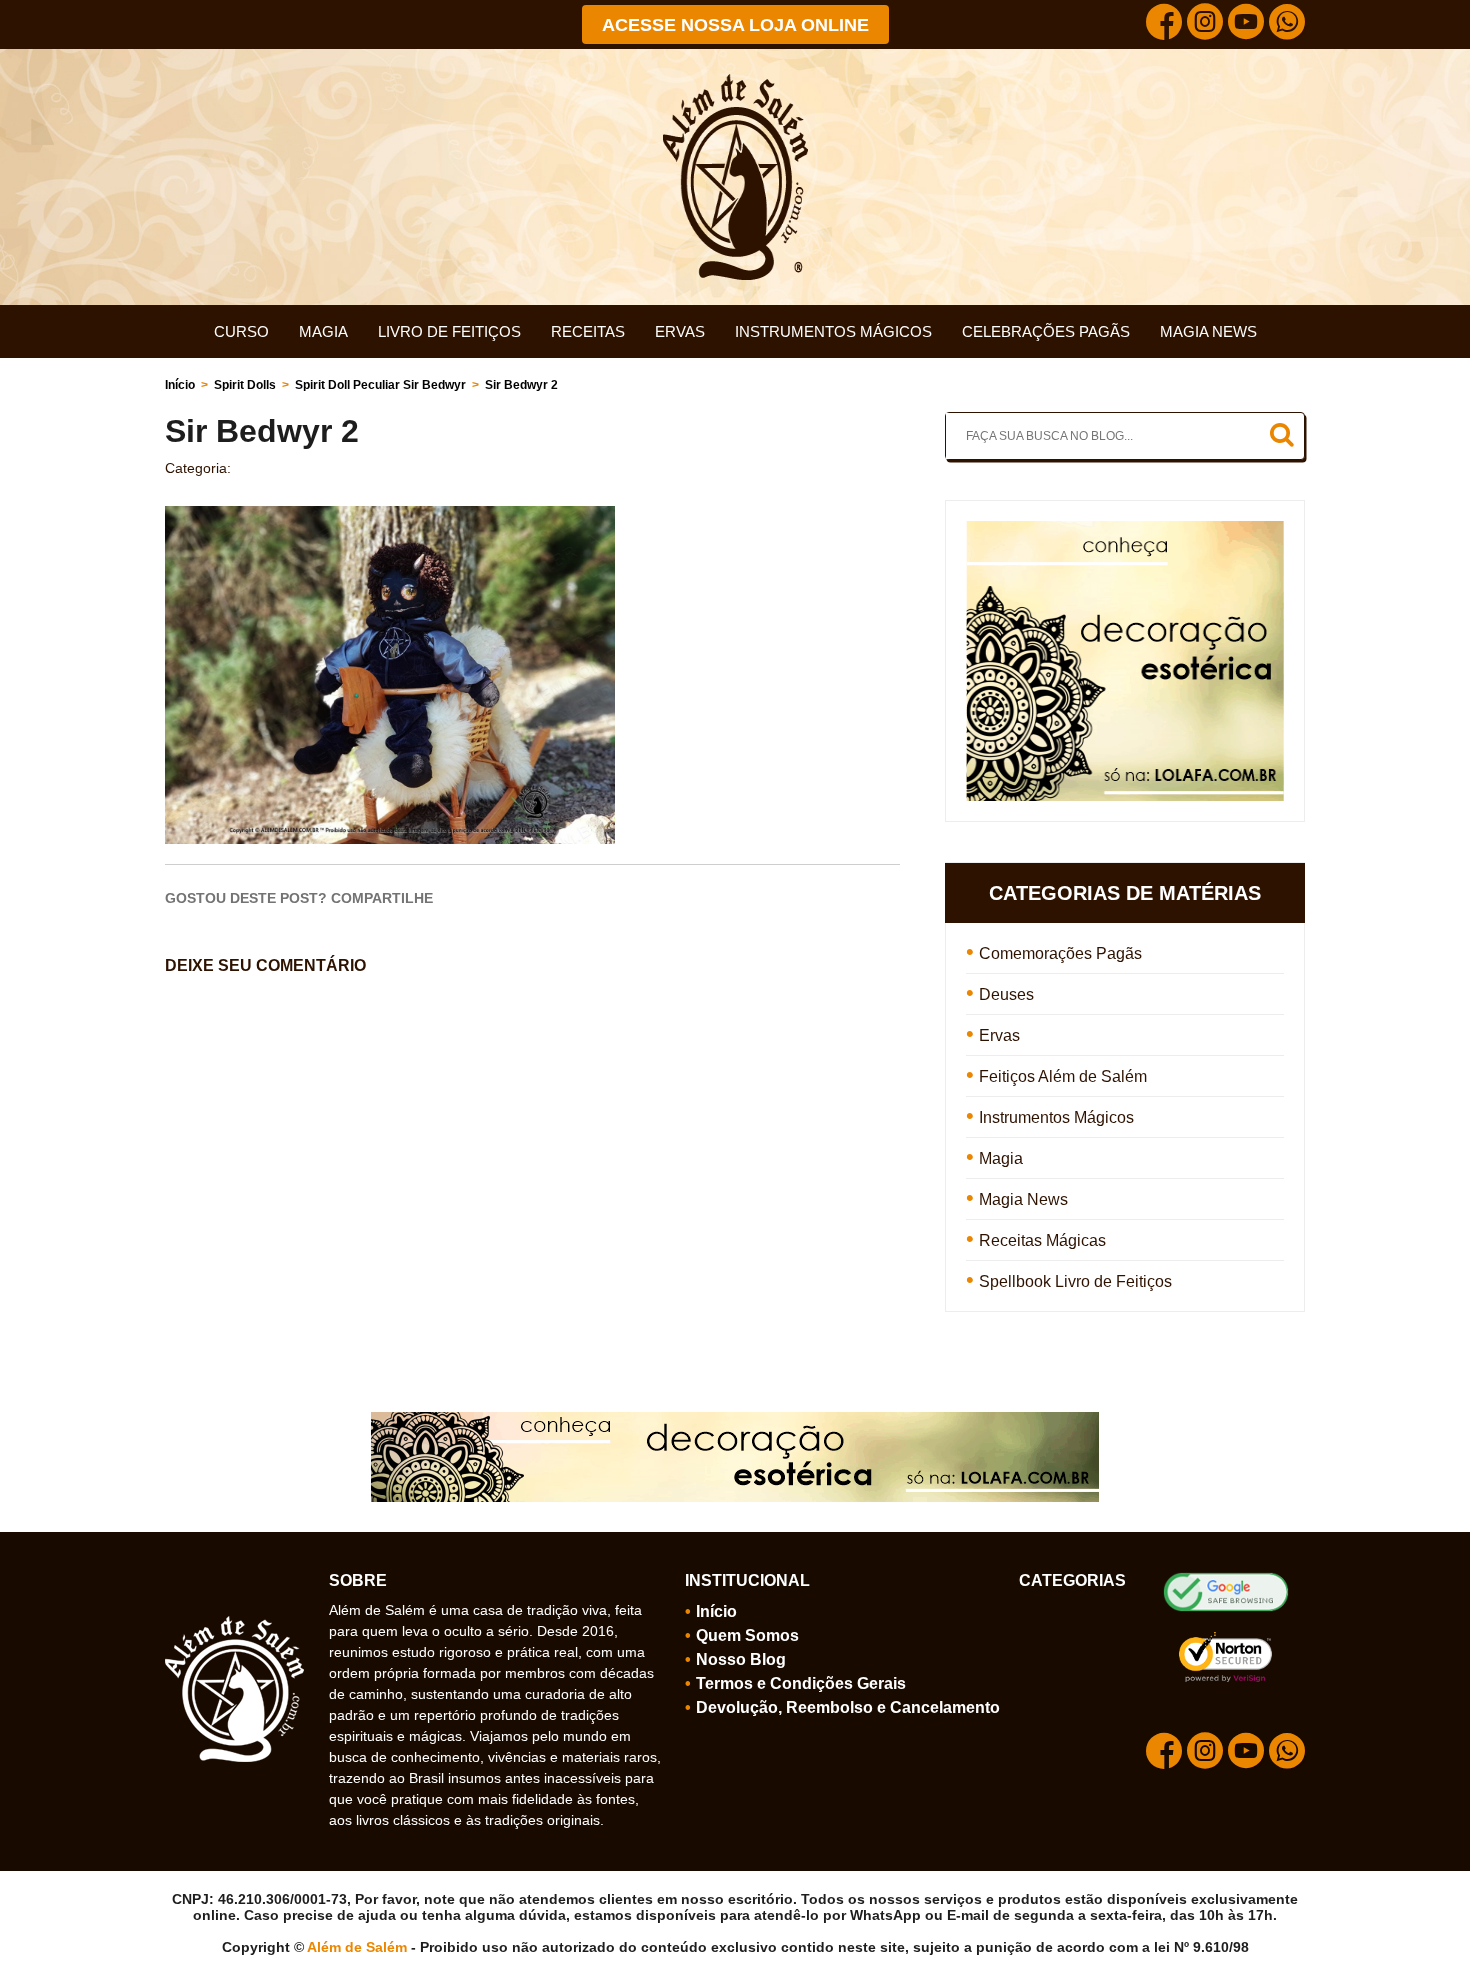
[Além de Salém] (735, 82)
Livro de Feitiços (449, 331)
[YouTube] (1246, 24)
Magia (323, 331)
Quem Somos (747, 1635)
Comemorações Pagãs (1060, 953)
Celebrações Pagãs (1046, 331)
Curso (241, 331)
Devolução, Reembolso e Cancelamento (848, 1707)
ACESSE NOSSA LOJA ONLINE (735, 25)
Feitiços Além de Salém (1063, 1076)
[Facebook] (1164, 24)
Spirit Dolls (245, 385)
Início (180, 385)
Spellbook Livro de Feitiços (1075, 1281)
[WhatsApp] (1287, 24)
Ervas (680, 331)
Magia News (1208, 331)
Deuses (1006, 994)
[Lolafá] (1125, 530)
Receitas (588, 331)
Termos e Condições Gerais (801, 1683)
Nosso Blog (741, 1659)
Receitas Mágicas (1042, 1240)
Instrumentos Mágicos (833, 331)
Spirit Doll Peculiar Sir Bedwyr (380, 385)
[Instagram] (1205, 24)
